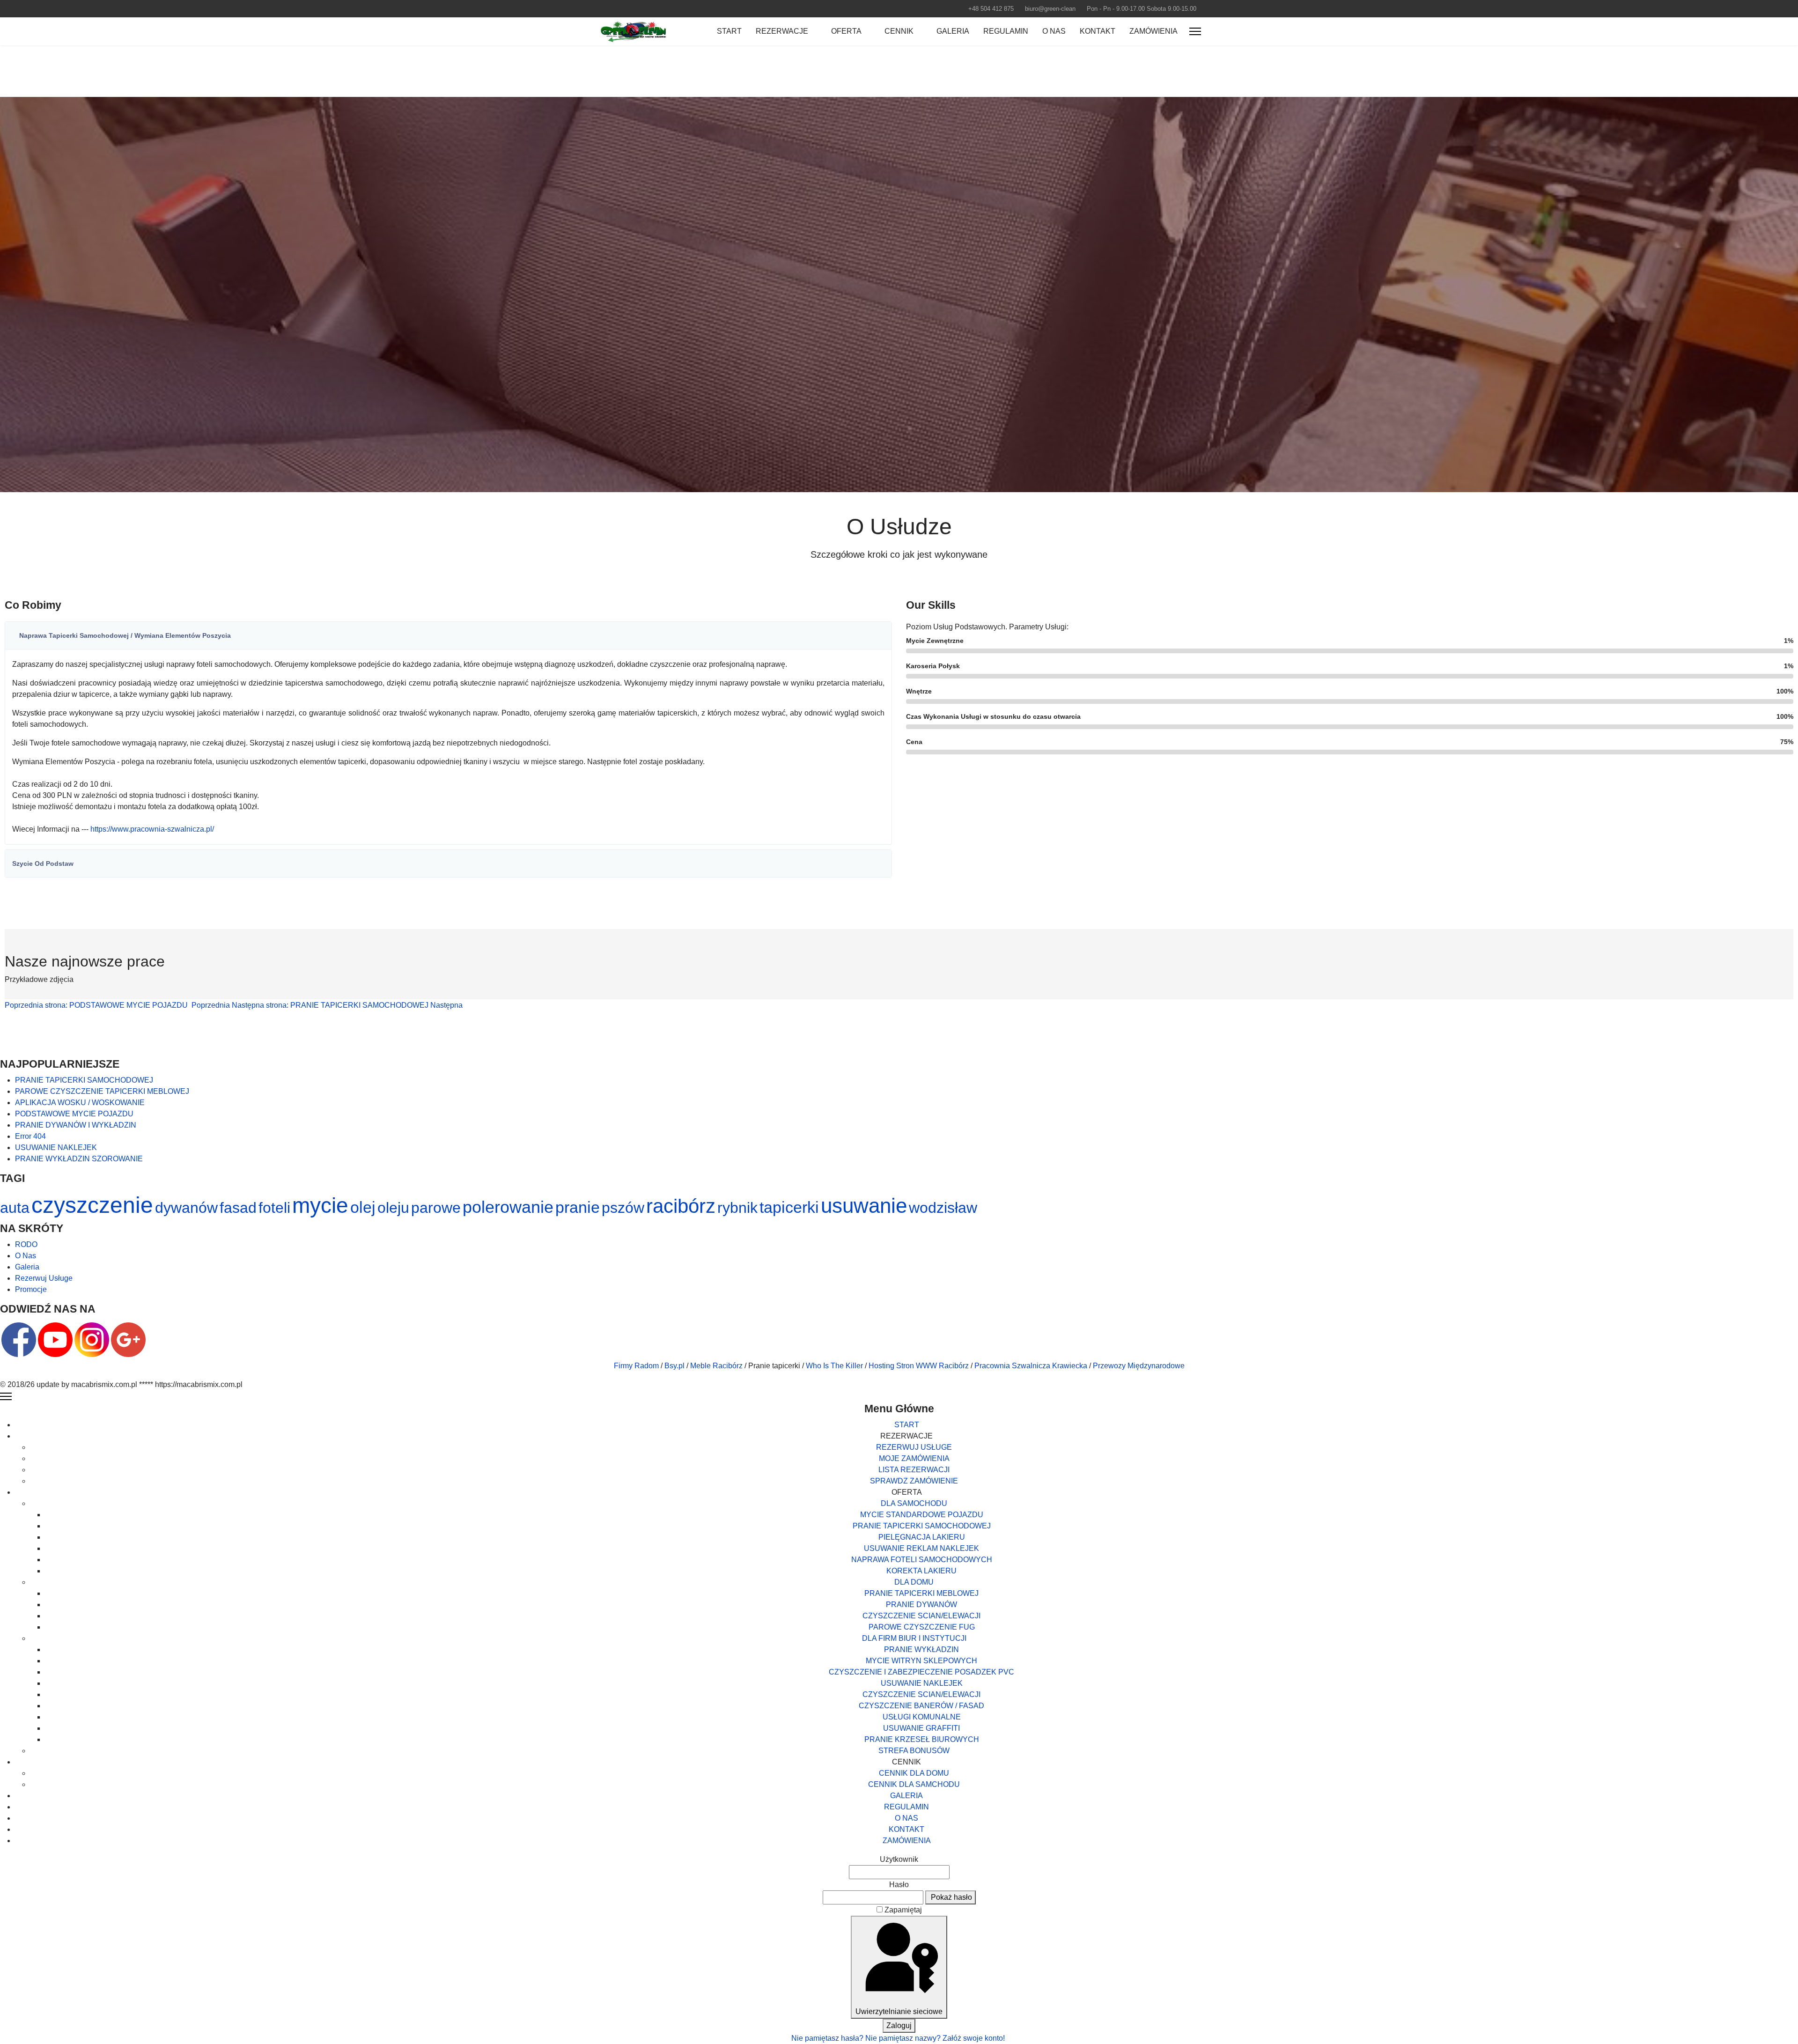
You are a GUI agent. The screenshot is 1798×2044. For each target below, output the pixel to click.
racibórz (681, 1206)
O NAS (1054, 31)
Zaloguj (899, 2026)
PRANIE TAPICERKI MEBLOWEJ (921, 1593)
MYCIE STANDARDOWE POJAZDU (922, 1515)
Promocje (31, 1289)
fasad (238, 1208)
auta (15, 1208)
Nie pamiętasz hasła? (828, 2038)
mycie (320, 1205)
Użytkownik (899, 1859)
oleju (393, 1208)
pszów (623, 1208)
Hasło (899, 1885)
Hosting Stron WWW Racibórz (919, 1366)
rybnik (737, 1208)
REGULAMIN (1006, 31)
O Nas (26, 1256)
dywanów (186, 1208)
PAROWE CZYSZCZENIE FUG (922, 1627)
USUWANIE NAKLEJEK (922, 1683)
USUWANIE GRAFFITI (921, 1728)
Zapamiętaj (903, 1910)
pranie (578, 1207)
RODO (26, 1244)
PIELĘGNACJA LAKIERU (922, 1537)
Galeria (27, 1267)
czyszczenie (92, 1205)
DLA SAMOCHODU (914, 1503)
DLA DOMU (914, 1582)
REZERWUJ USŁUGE (914, 1447)
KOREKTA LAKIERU (921, 1571)
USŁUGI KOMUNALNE (922, 1717)
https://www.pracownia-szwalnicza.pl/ (152, 829)
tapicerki (789, 1207)
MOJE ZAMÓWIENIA (914, 1458)
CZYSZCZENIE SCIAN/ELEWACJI (921, 1616)
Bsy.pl (674, 1366)
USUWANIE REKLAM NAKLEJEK (921, 1548)
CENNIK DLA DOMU (914, 1773)
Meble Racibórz (716, 1366)
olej (363, 1207)
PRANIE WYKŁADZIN (921, 1649)
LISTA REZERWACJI (914, 1470)
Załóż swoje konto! (975, 2038)
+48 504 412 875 (991, 9)
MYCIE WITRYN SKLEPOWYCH (921, 1661)
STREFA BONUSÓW (914, 1751)
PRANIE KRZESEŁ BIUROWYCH (922, 1739)
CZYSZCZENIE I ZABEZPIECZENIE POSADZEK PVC (921, 1672)
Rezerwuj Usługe (44, 1278)
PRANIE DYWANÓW (921, 1605)
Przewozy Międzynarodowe (1139, 1366)
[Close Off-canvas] (6, 1396)
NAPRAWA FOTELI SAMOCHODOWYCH (922, 1560)
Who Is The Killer (834, 1366)
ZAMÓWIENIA (1153, 31)
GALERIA (953, 31)
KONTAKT (1098, 31)
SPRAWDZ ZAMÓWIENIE (914, 1481)
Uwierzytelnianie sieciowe (899, 2011)
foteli (274, 1208)
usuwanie (864, 1206)
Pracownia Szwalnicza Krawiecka (1031, 1366)
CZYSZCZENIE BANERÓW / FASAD (921, 1706)
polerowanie (508, 1207)
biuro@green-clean (1050, 9)
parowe (436, 1208)
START (729, 31)
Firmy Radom (636, 1366)
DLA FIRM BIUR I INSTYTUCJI (914, 1638)
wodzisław (943, 1208)
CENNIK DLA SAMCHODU (914, 1784)
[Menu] (1195, 31)
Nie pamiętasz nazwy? (904, 2038)
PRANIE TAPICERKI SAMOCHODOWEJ (922, 1526)
